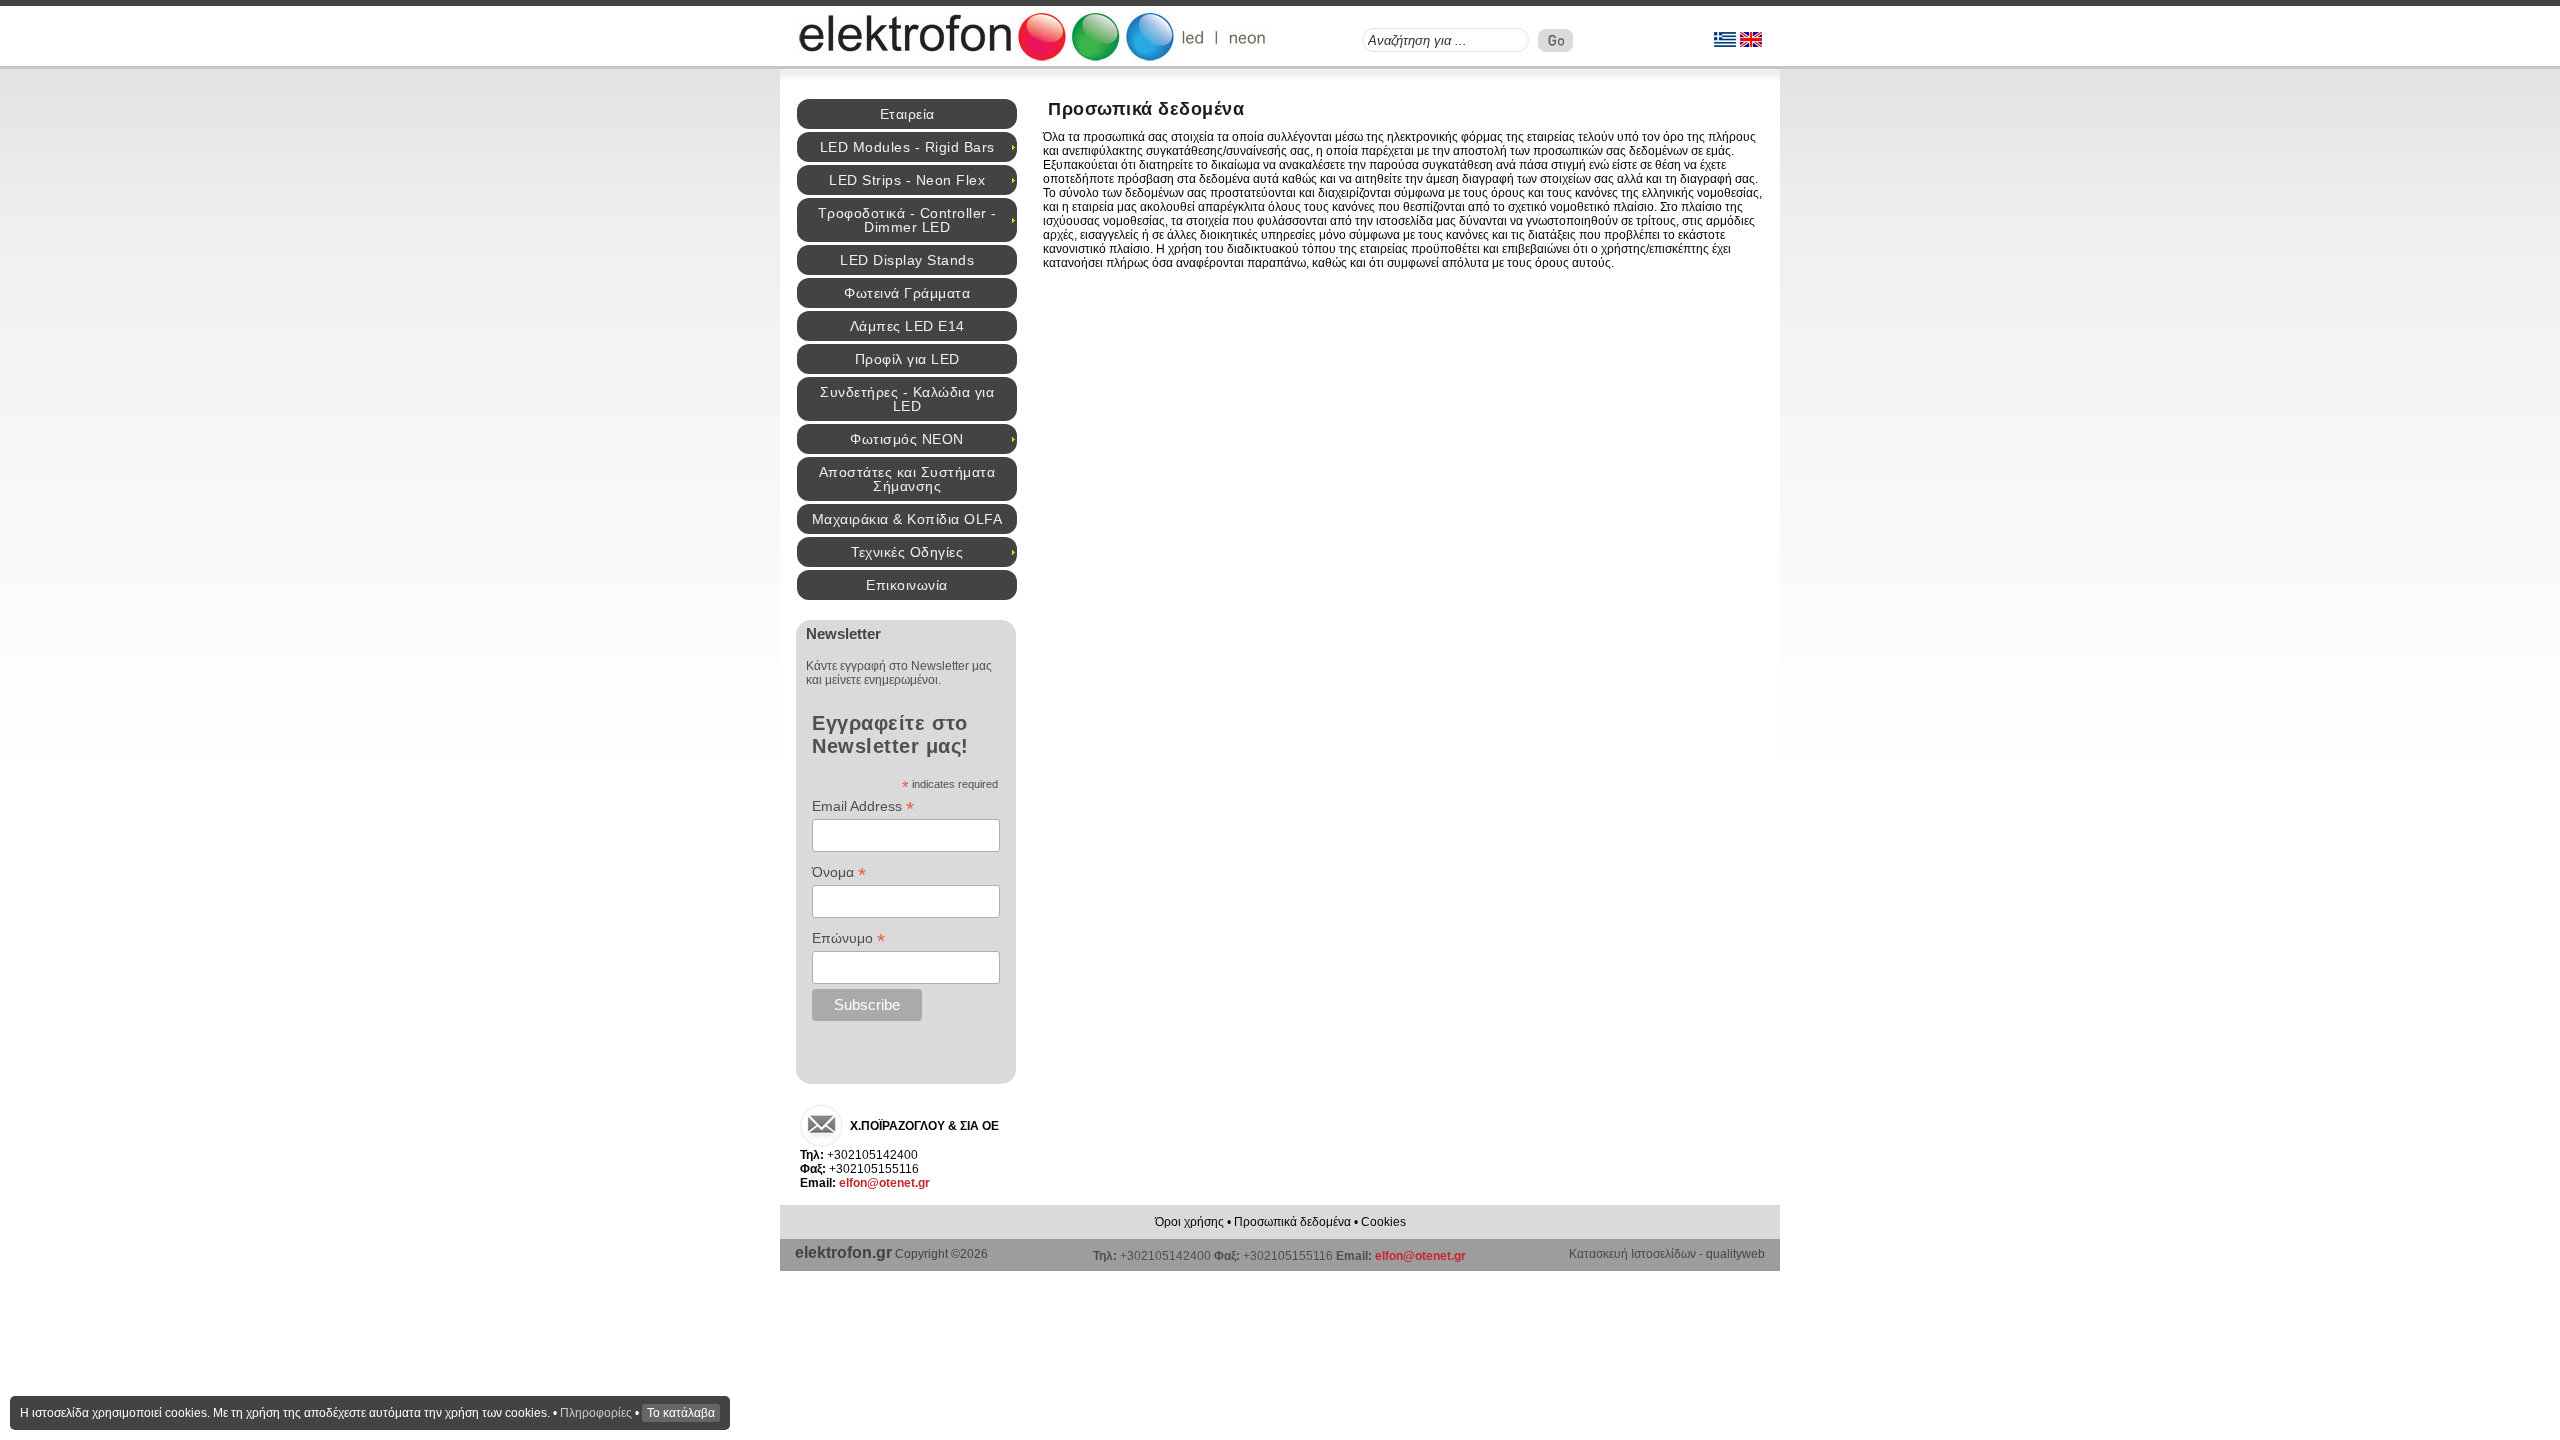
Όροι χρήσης (1189, 1222)
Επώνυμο (848, 938)
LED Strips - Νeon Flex (907, 180)
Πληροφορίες (596, 1413)
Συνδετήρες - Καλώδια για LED (907, 399)
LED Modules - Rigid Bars (907, 147)
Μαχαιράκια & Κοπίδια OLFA (907, 519)
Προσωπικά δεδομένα (1292, 1222)
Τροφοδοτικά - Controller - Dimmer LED (907, 220)
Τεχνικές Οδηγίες (907, 552)
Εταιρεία (907, 114)
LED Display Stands (907, 260)
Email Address (863, 806)
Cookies (1383, 1222)
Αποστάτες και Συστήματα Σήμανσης (907, 479)
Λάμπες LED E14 (907, 326)
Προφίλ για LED (907, 359)
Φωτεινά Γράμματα (907, 293)
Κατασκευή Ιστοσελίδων (1632, 1254)
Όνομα (839, 872)
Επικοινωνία (907, 585)
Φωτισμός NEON (907, 439)
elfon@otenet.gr (884, 1183)
